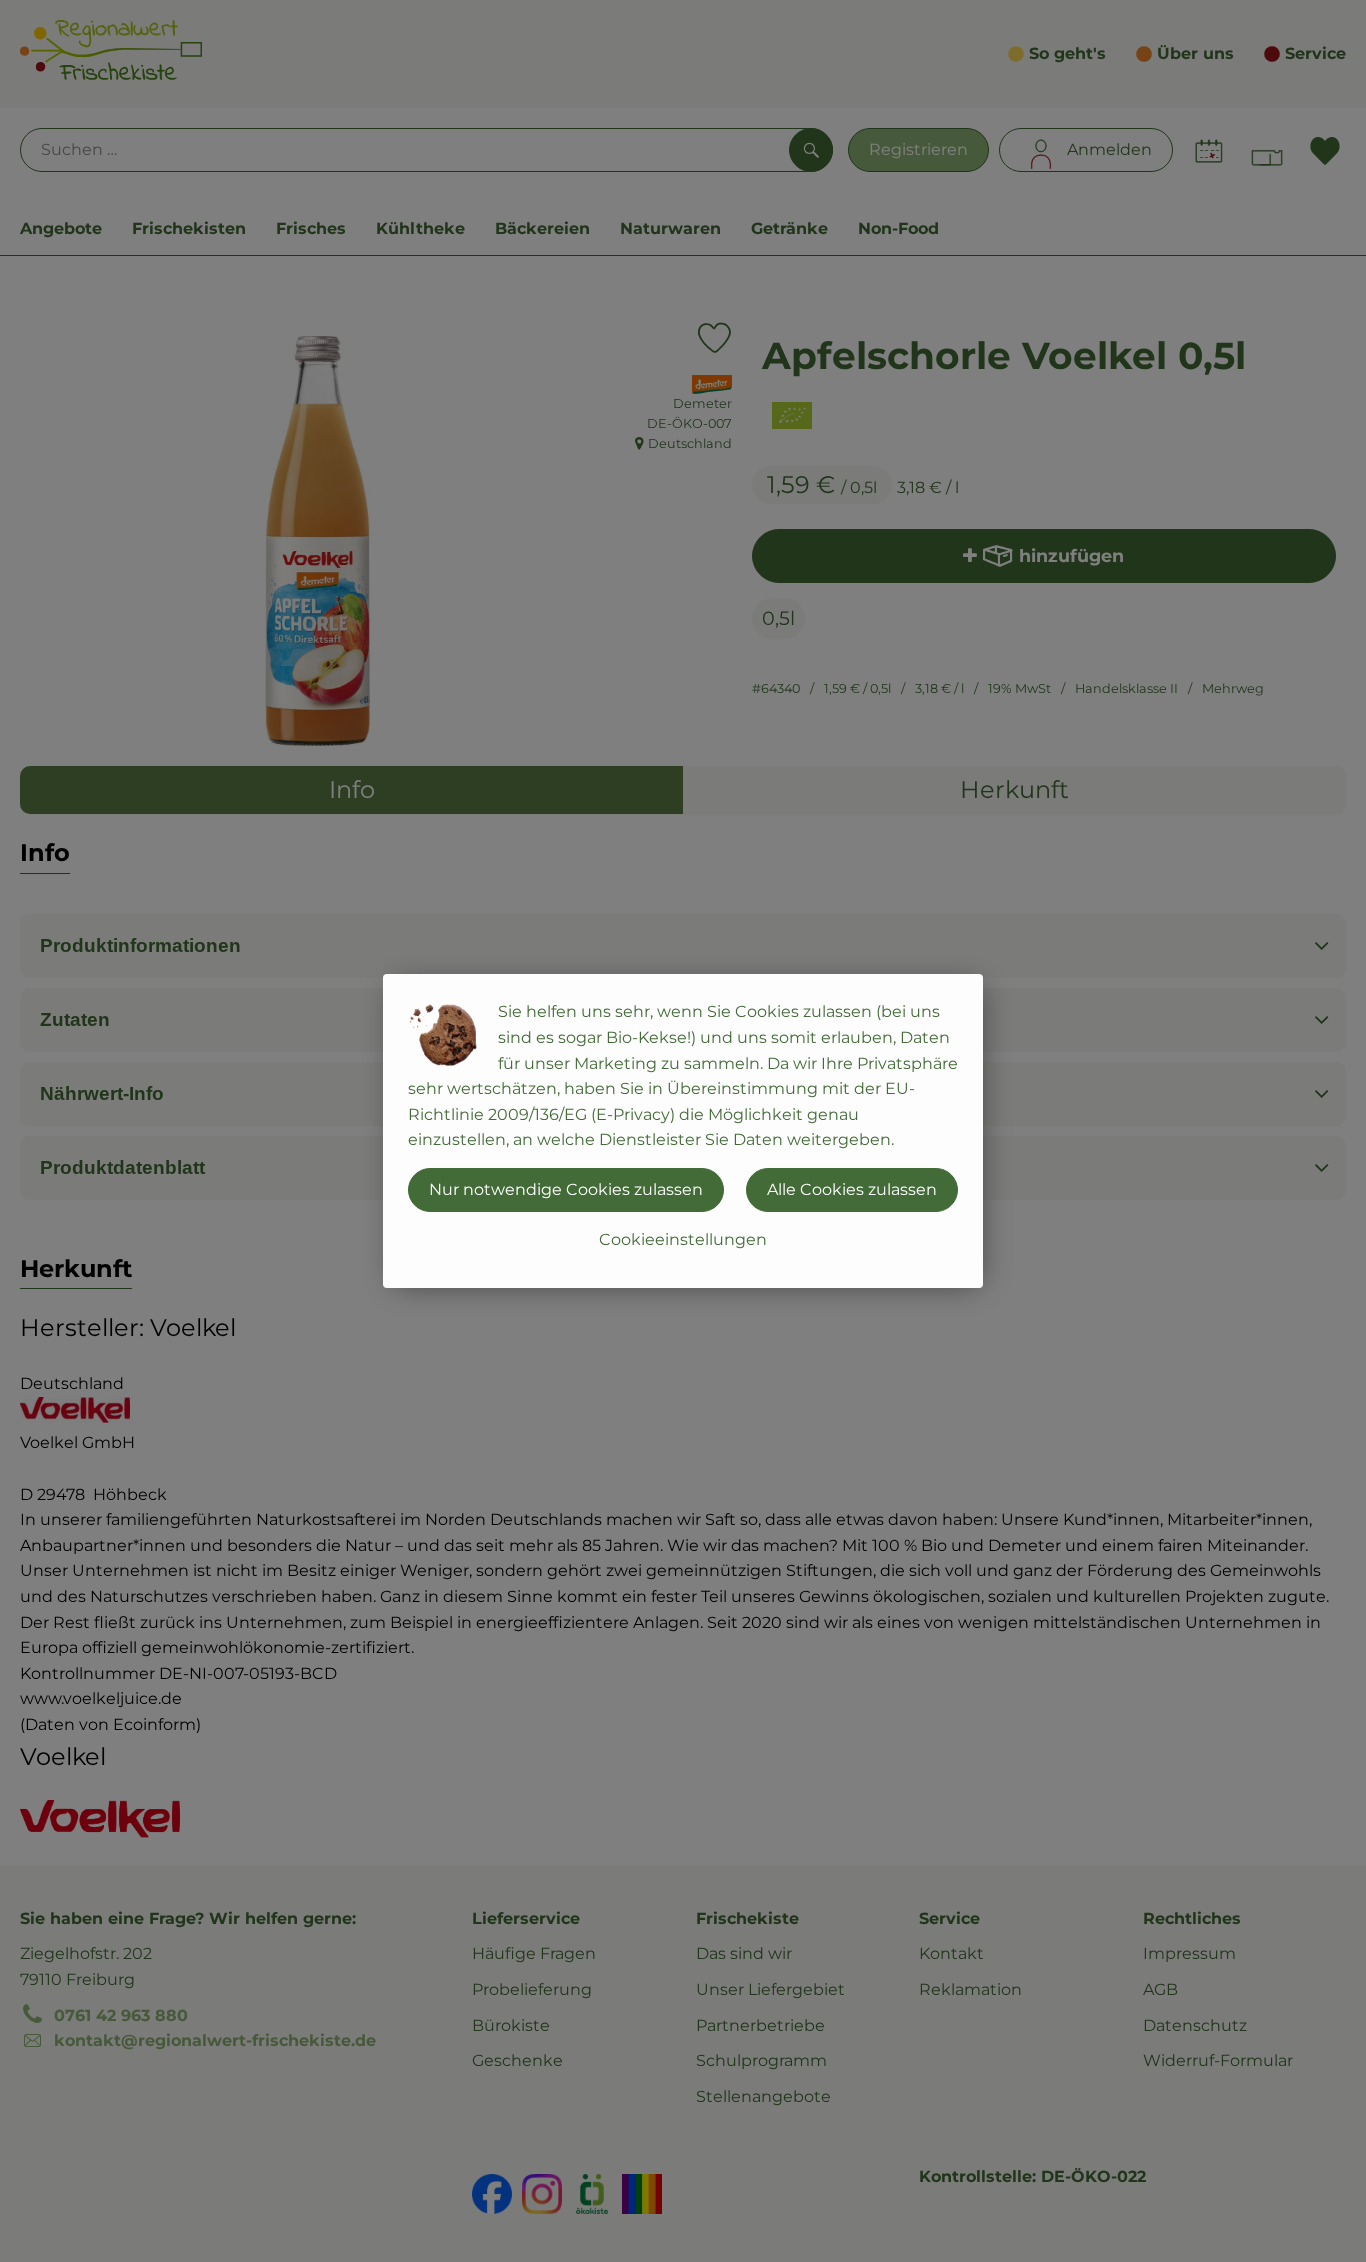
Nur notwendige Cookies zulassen (566, 1189)
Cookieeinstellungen (683, 1239)
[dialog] (683, 1131)
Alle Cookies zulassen (852, 1189)
